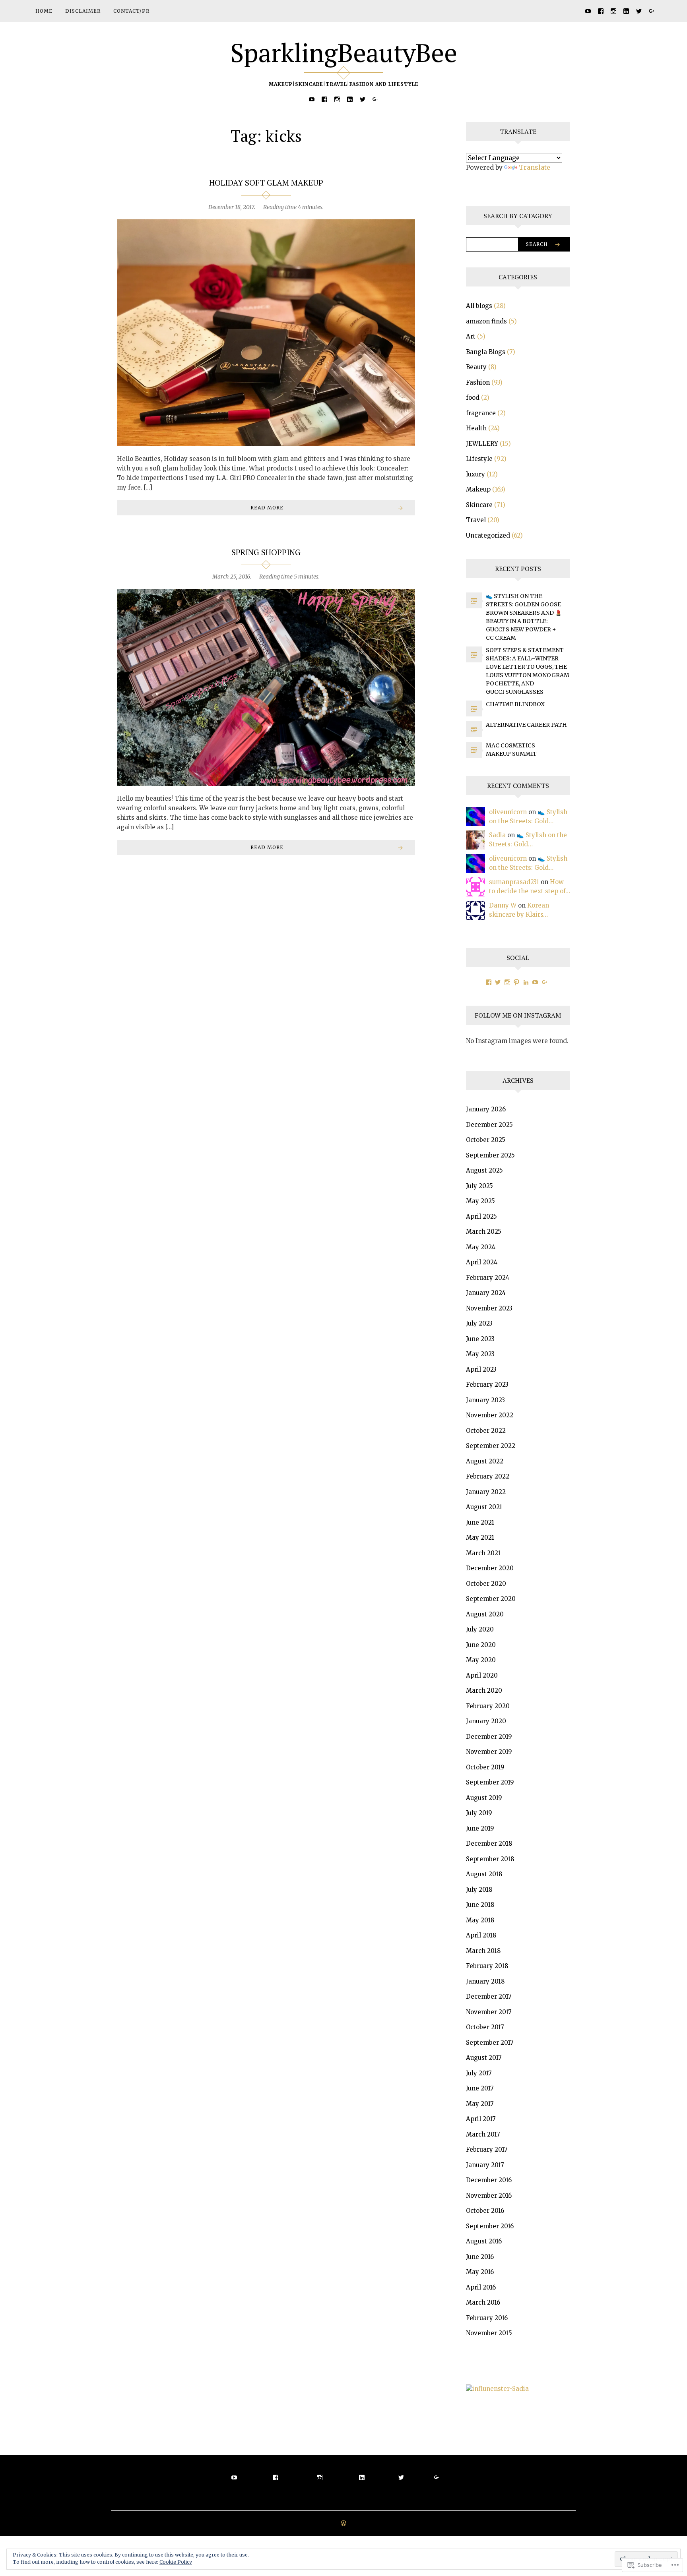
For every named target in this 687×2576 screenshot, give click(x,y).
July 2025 (479, 1186)
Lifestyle (479, 459)
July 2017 (479, 2073)
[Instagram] (613, 11)
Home (44, 11)
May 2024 (481, 1247)
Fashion (478, 382)
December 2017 (489, 1996)
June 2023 (480, 1339)
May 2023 (480, 1354)
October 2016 (485, 2211)
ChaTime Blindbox (515, 704)
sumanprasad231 (514, 882)
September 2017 (490, 2043)
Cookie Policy (176, 2562)
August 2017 (484, 2058)
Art (471, 336)
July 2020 (480, 1629)
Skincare (479, 505)
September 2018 (490, 1859)
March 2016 (483, 2302)
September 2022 (491, 1446)
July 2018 (479, 1890)
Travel (476, 520)
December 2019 (489, 1737)
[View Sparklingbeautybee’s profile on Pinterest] (516, 982)
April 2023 (481, 1369)
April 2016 (481, 2287)
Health (476, 428)
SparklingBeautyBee (344, 52)
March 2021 (483, 1553)
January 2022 (486, 1492)
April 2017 (481, 2119)
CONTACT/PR (131, 11)
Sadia (497, 835)
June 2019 (480, 1828)
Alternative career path (526, 725)
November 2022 (490, 1415)
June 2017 (480, 2088)
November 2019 (489, 1752)
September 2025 (490, 1155)
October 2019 (485, 1767)
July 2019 (479, 1813)
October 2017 (485, 2027)
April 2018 (481, 1935)
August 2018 (484, 1874)
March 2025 (484, 1232)
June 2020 (481, 1645)
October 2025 (486, 1140)
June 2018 (480, 1905)
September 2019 (490, 1782)
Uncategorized (488, 535)
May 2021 (480, 1538)
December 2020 (490, 1568)
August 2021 (484, 1507)
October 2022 (486, 1431)
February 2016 (487, 2318)
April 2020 (482, 1675)
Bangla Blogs (486, 352)
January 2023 (485, 1400)
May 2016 (480, 2272)
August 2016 (484, 2241)
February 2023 (487, 1385)
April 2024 (482, 1262)
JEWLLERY (482, 444)
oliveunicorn (508, 812)
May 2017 (480, 2104)
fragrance (481, 413)
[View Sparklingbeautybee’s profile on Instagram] (507, 982)
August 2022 (485, 1461)
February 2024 (488, 1278)
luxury (475, 474)
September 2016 (490, 2226)
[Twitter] (639, 11)
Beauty (476, 367)
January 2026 (486, 1109)
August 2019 (484, 1798)
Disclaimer (83, 11)
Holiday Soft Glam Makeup (266, 183)
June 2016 (480, 2257)
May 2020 (481, 1660)
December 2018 (489, 1843)
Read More (267, 508)
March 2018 (483, 1951)
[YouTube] (588, 11)
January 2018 (485, 1981)
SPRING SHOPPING (266, 552)
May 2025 (480, 1201)
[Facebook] (601, 11)
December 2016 (489, 2180)
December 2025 (489, 1125)
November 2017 (489, 2012)
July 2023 (479, 1323)
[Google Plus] (652, 11)
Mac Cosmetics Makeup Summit (511, 750)
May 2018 (480, 1920)
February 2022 (488, 1476)
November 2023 (489, 1308)
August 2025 (484, 1170)
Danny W (503, 905)
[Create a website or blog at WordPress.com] (343, 2524)
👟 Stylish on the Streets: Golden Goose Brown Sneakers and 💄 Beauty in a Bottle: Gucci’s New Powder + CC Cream (524, 617)
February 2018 (487, 1966)
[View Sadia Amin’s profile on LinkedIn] (526, 982)
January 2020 (486, 1721)
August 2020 (485, 1614)
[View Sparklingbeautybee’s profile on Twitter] (498, 982)
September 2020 (491, 1599)
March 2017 (483, 2134)
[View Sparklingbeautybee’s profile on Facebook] (489, 982)
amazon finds (486, 321)
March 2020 (484, 1691)
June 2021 (480, 1522)
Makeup (478, 489)
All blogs (479, 306)
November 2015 (489, 2333)
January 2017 (485, 2165)
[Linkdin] (626, 11)
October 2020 (486, 1584)
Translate (535, 167)
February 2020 (488, 1706)
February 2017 (487, 2149)
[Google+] (545, 982)
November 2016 (489, 2196)
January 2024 (486, 1293)
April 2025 (481, 1216)
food (473, 398)
